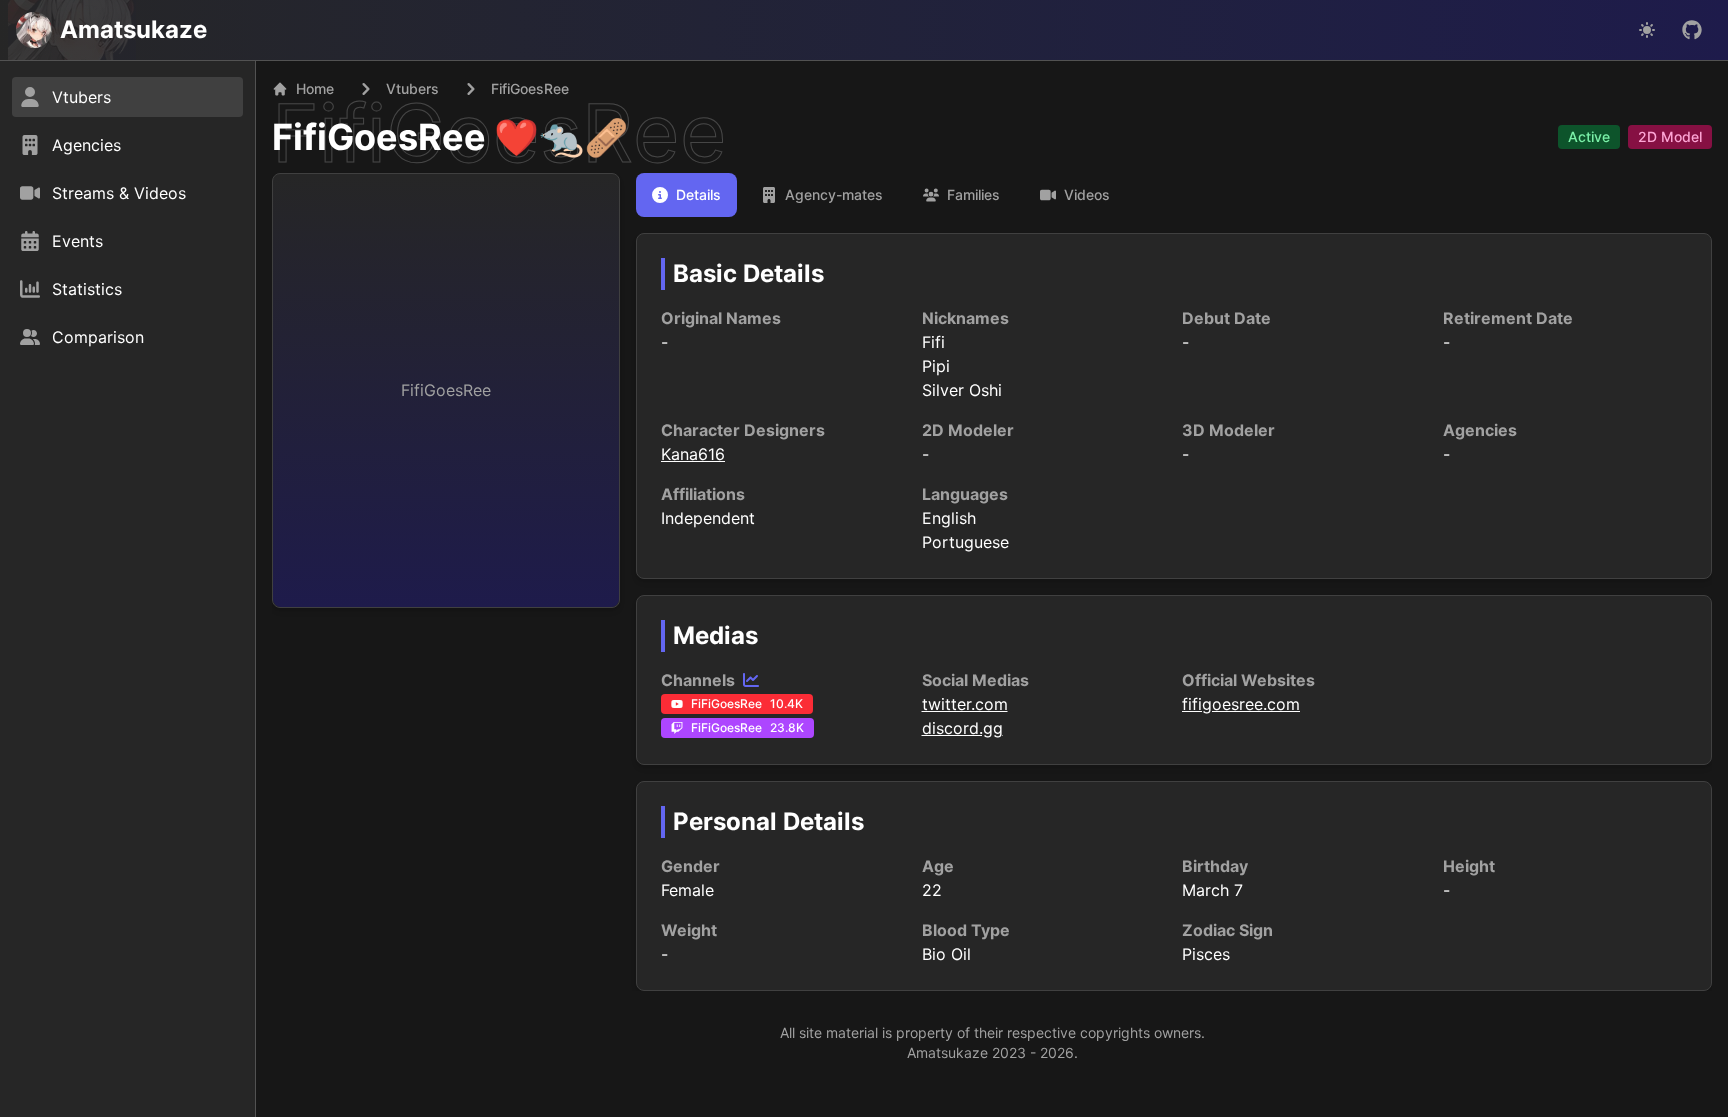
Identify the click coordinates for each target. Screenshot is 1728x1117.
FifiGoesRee (379, 137)
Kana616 (693, 454)
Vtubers (412, 88)
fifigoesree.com (1241, 704)
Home (315, 88)
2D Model (1670, 136)
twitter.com (965, 704)
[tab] (686, 195)
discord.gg (962, 728)
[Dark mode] (1647, 30)
